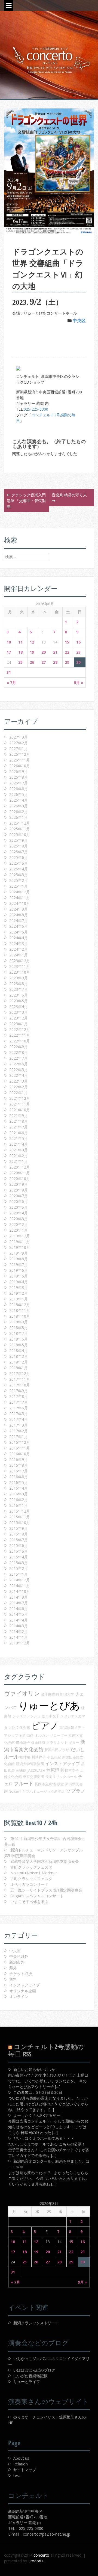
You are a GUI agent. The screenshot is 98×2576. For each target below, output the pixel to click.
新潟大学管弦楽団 (30, 1764)
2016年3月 (19, 1494)
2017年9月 (19, 1391)
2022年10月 (20, 1041)
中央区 (79, 321)
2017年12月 (20, 1373)
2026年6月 (19, 789)
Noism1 (15, 1791)
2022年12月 (20, 1029)
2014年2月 (19, 1631)
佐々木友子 (50, 1716)
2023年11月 (20, 966)
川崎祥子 (39, 1757)
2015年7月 (19, 1540)
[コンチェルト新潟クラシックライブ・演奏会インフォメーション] (49, 60)
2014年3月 (19, 1626)
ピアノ (45, 1725)
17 (9, 652)
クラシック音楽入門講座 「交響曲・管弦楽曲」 (26, 501)
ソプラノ (76, 1791)
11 (20, 642)
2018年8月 (19, 1328)
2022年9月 (19, 1047)
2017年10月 (20, 1385)
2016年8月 (19, 1465)
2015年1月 (19, 1574)
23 (78, 652)
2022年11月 (20, 1035)
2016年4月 (19, 1488)
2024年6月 (19, 926)
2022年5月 (19, 1070)
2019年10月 (20, 1247)
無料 (13, 1979)
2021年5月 (19, 1138)
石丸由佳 (26, 1735)
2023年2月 (19, 1018)
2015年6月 (19, 1545)
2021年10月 (20, 1110)
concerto (41, 2555)
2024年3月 (19, 943)
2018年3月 (19, 1356)
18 (20, 652)
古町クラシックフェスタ (31, 1867)
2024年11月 (20, 898)
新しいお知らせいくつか (34, 2069)
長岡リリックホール (61, 1777)
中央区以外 (19, 1956)
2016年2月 (19, 1500)
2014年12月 (20, 1580)
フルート (24, 1783)
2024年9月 (19, 909)
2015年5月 (19, 1551)
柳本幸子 (72, 1770)
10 (9, 642)
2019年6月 (19, 1270)
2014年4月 (19, 1620)
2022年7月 (19, 1058)
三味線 (21, 1770)
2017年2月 (19, 1431)
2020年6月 (19, 1201)
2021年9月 (19, 1115)
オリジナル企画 (23, 1991)
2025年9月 (19, 840)
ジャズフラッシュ (26, 1716)
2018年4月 (19, 1351)
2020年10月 (20, 1179)
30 (78, 662)
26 (32, 662)
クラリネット (57, 1742)
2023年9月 (19, 978)
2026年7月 (19, 783)
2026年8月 (19, 777)
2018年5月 (19, 1345)
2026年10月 (20, 766)
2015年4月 (19, 1557)
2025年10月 (20, 835)
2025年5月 (19, 863)
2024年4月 (19, 938)
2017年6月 (19, 1408)
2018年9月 (19, 1322)
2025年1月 (19, 886)
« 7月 (11, 682)
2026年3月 (19, 806)
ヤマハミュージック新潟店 (44, 1791)
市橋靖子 (23, 1742)
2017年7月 (19, 1402)
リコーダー (59, 1735)
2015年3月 (19, 1563)
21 (55, 652)
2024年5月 (19, 932)
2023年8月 (19, 984)
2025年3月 (19, 875)
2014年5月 (19, 1614)
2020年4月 (19, 1213)
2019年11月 (20, 1242)
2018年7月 (19, 1333)
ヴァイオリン (22, 1693)
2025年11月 (20, 829)
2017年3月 (19, 1425)
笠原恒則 (55, 1770)
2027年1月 (19, 749)
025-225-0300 (36, 409)
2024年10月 (20, 903)
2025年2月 (19, 880)
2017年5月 (19, 1414)
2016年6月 (19, 1477)
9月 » (79, 682)
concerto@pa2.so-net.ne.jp (47, 2534)
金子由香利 (50, 1694)
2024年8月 (19, 915)
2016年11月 (20, 1448)
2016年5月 (19, 1482)
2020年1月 (19, 1230)
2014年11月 (20, 1586)
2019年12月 (20, 1236)
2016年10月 (20, 1454)
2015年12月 (20, 1511)
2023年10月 (20, 972)
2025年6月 (19, 857)
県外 (13, 1968)
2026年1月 (19, 817)
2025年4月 (19, 869)
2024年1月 (19, 955)
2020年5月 (19, 1207)
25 (20, 662)
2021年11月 (20, 1104)
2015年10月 (20, 1523)
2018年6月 (19, 1339)
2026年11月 (20, 760)
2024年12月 (20, 892)
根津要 (25, 1757)
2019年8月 (19, 1259)
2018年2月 (19, 1362)
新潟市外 (17, 1962)
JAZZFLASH (36, 1770)
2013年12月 (20, 1643)
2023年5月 (19, 1001)
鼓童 (60, 1784)
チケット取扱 (21, 1974)
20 (44, 652)
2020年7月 (19, 1196)
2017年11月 (20, 1379)
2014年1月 (19, 1637)
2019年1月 (19, 1299)
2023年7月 (19, 989)
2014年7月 (19, 1603)
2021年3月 (19, 1150)
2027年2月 (19, 743)
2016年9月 (19, 1459)
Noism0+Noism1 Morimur (34, 1873)
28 (55, 662)
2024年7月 (19, 921)
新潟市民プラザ (57, 1750)
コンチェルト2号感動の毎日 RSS (46, 2050)
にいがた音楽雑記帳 (30, 2376)
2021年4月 (19, 1144)
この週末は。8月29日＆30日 (38, 2092)
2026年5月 (19, 794)
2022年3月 (19, 1081)
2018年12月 (20, 1305)
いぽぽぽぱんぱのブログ (34, 2370)
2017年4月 (19, 1419)
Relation (21, 2464)
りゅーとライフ (27, 2381)
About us (21, 2458)
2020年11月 (20, 1173)
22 (67, 652)
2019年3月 (19, 1287)
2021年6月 (19, 1133)
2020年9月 (19, 1184)
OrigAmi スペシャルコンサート (37, 1896)
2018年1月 (19, 1368)
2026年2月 (19, 812)
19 (32, 652)
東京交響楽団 (33, 1777)
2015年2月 (19, 1568)
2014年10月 (20, 1591)
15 (67, 642)
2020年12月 (20, 1167)
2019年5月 (19, 1276)
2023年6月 (19, 995)
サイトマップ (25, 2470)
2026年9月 (19, 771)
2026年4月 (19, 800)
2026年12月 (20, 754)
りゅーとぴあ (49, 1705)
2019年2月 (19, 1293)
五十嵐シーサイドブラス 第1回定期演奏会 (46, 1890)
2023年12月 (20, 961)
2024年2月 (19, 949)
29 (67, 662)
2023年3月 (19, 1012)
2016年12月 (20, 1442)
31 (9, 672)
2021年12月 (20, 1098)
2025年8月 (19, 846)
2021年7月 (19, 1127)
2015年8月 (19, 1534)
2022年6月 (19, 1064)
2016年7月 (19, 1471)
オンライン (19, 1997)
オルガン (42, 1735)
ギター (74, 1742)
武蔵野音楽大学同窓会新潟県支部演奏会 (45, 1861)
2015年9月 (19, 1528)
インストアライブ (63, 1763)
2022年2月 (19, 1087)
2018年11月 (20, 1310)
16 (78, 642)
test (17, 2475)
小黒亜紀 (54, 1757)
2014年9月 (19, 1597)
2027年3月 (19, 737)
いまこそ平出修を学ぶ (29, 1901)
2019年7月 (19, 1265)
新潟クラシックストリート (36, 2323)
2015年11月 (20, 1517)
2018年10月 (20, 1316)
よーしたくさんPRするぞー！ (39, 2115)
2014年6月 (19, 1609)
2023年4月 (19, 1007)
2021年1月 (19, 1161)
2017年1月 (19, 1437)
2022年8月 (19, 1052)
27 (44, 662)
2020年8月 (19, 1190)
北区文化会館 (19, 1727)
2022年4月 (19, 1075)
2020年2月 (19, 1224)
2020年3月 (19, 1219)
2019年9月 (19, 1253)
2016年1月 (19, 1505)
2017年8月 (19, 1396)
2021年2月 (19, 1156)
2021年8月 (19, 1121)
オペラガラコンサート (29, 1884)
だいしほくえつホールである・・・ (44, 2138)
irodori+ (37, 2561)
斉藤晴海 (38, 1742)
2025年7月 (19, 852)
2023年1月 (19, 1024)
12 (32, 642)
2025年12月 (20, 823)
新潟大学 (67, 1694)
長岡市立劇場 (45, 1784)
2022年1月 (19, 1093)
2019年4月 (19, 1282)
